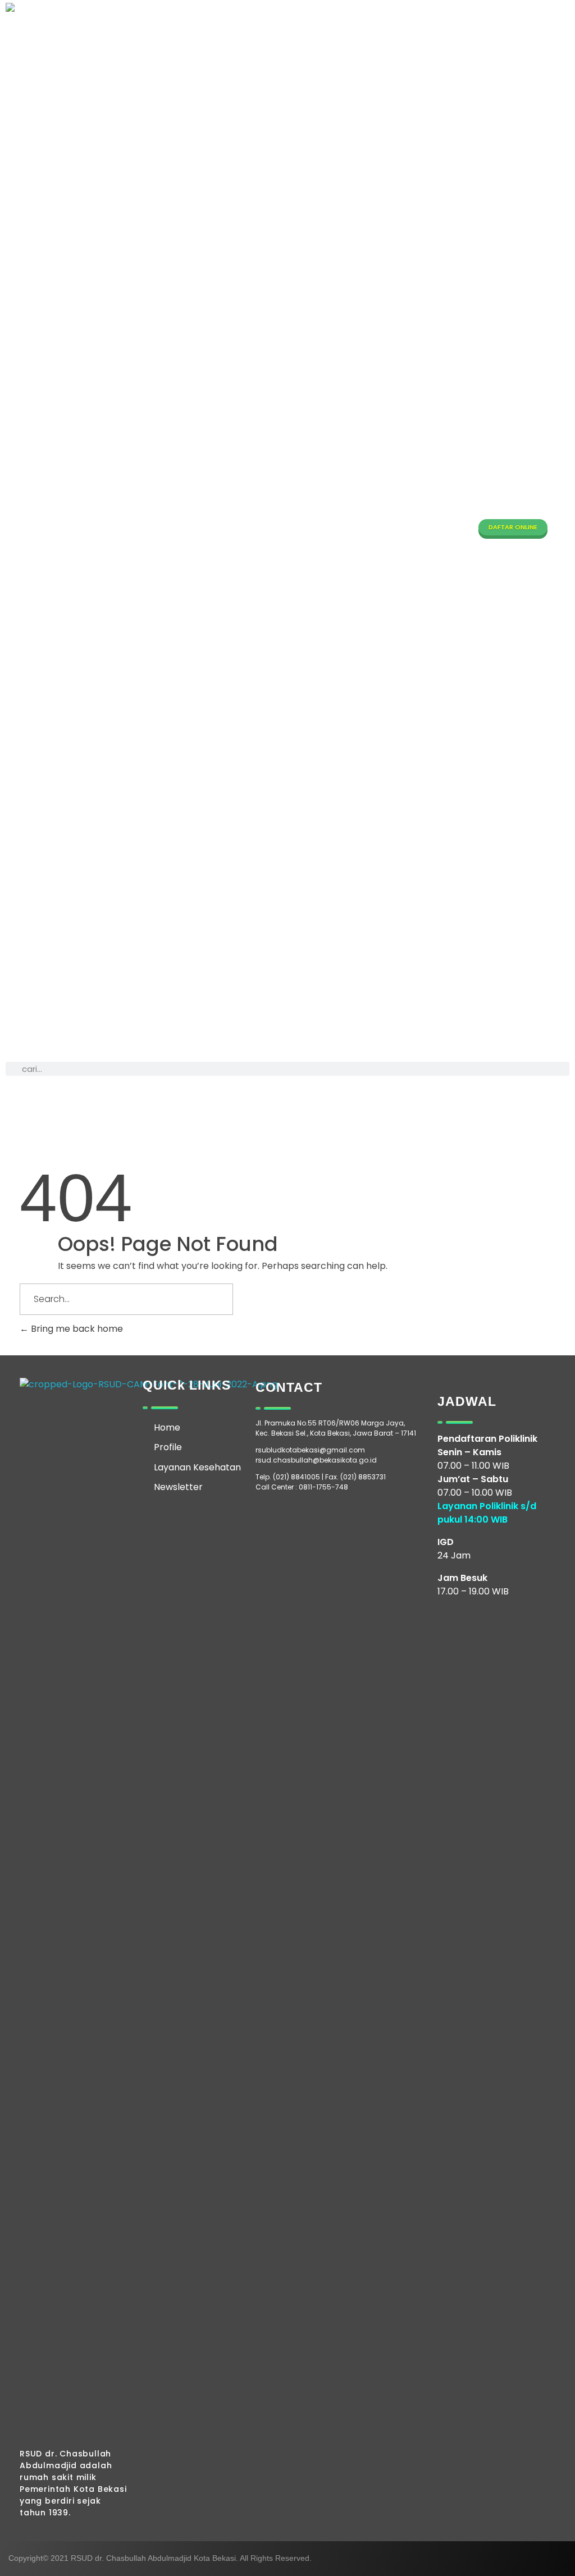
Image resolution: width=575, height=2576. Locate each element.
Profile (168, 1447)
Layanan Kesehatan (197, 1467)
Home (167, 1427)
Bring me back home (76, 1329)
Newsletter (178, 1487)
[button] (287, 532)
